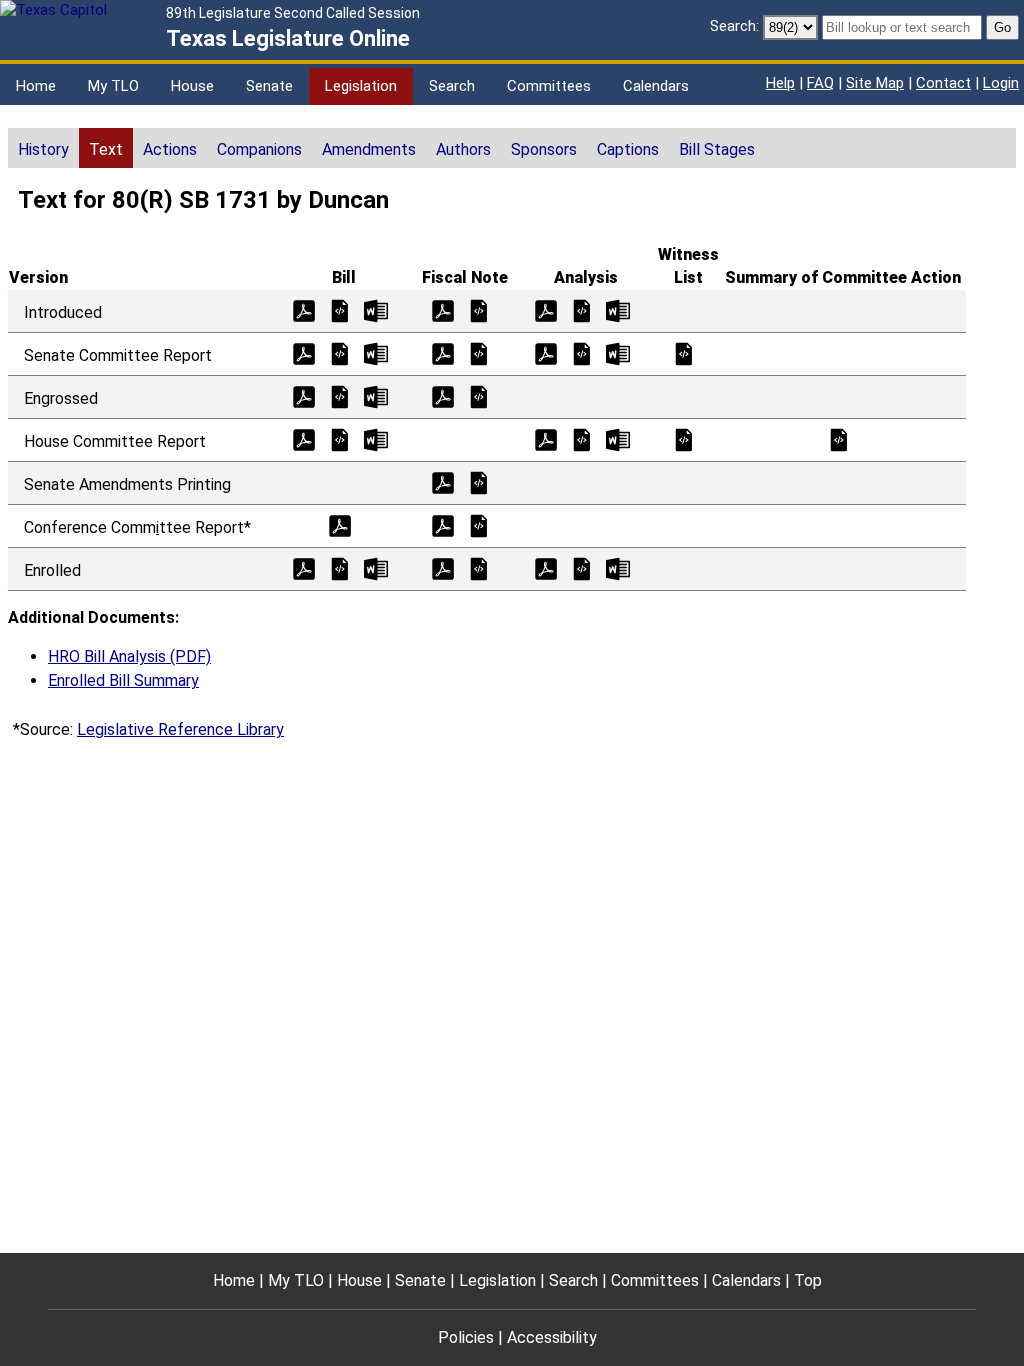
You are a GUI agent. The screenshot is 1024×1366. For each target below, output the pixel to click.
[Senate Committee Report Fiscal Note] (479, 352)
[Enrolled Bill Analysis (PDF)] (546, 567)
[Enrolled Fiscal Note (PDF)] (443, 567)
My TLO (113, 86)
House (192, 86)
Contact (943, 83)
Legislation (361, 86)
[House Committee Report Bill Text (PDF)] (304, 438)
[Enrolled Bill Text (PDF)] (304, 567)
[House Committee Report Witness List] (684, 438)
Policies (466, 1337)
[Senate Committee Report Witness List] (684, 352)
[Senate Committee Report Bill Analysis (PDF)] (546, 352)
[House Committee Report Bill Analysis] (582, 438)
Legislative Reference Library (180, 729)
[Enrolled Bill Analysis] (582, 567)
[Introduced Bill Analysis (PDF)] (546, 309)
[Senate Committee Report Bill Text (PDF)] (304, 352)
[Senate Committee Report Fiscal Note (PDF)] (443, 352)
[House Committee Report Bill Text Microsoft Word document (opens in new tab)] (376, 438)
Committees (549, 86)
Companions (259, 149)
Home (36, 86)
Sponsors (544, 149)
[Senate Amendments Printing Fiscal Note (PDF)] (443, 481)
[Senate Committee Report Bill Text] (340, 352)
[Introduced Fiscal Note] (479, 309)
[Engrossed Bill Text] (340, 395)
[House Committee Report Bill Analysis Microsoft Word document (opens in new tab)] (618, 438)
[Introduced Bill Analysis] (582, 309)
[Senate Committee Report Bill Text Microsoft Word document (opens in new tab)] (376, 352)
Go (1002, 27)
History (43, 149)
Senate (269, 86)
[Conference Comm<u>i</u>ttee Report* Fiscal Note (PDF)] (443, 524)
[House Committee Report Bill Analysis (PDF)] (546, 438)
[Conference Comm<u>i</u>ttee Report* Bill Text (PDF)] (340, 524)
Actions (170, 149)
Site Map (875, 83)
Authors (463, 149)
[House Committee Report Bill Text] (340, 438)
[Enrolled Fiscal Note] (479, 567)
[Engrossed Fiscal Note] (479, 395)
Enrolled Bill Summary (123, 680)
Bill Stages (717, 149)
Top (808, 1280)
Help (780, 83)
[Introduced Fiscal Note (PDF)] (443, 309)
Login (1001, 83)
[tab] (43, 148)
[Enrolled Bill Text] (340, 567)
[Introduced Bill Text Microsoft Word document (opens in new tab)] (376, 309)
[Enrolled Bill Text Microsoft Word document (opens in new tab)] (376, 567)
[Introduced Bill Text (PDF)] (304, 309)
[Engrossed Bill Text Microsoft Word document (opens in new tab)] (376, 395)
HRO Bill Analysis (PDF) (129, 656)
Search (452, 86)
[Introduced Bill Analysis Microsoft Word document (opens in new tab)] (618, 309)
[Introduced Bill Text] (340, 309)
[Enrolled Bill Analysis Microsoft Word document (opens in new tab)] (618, 567)
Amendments (369, 149)
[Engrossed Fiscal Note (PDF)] (443, 395)
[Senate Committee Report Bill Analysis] (582, 352)
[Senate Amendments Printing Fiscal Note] (479, 481)
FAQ (820, 83)
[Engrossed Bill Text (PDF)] (304, 395)
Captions (628, 149)
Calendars (656, 86)
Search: (734, 26)
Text (106, 149)
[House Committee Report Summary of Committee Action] (839, 438)
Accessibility (552, 1337)
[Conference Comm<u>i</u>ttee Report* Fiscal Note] (479, 524)
